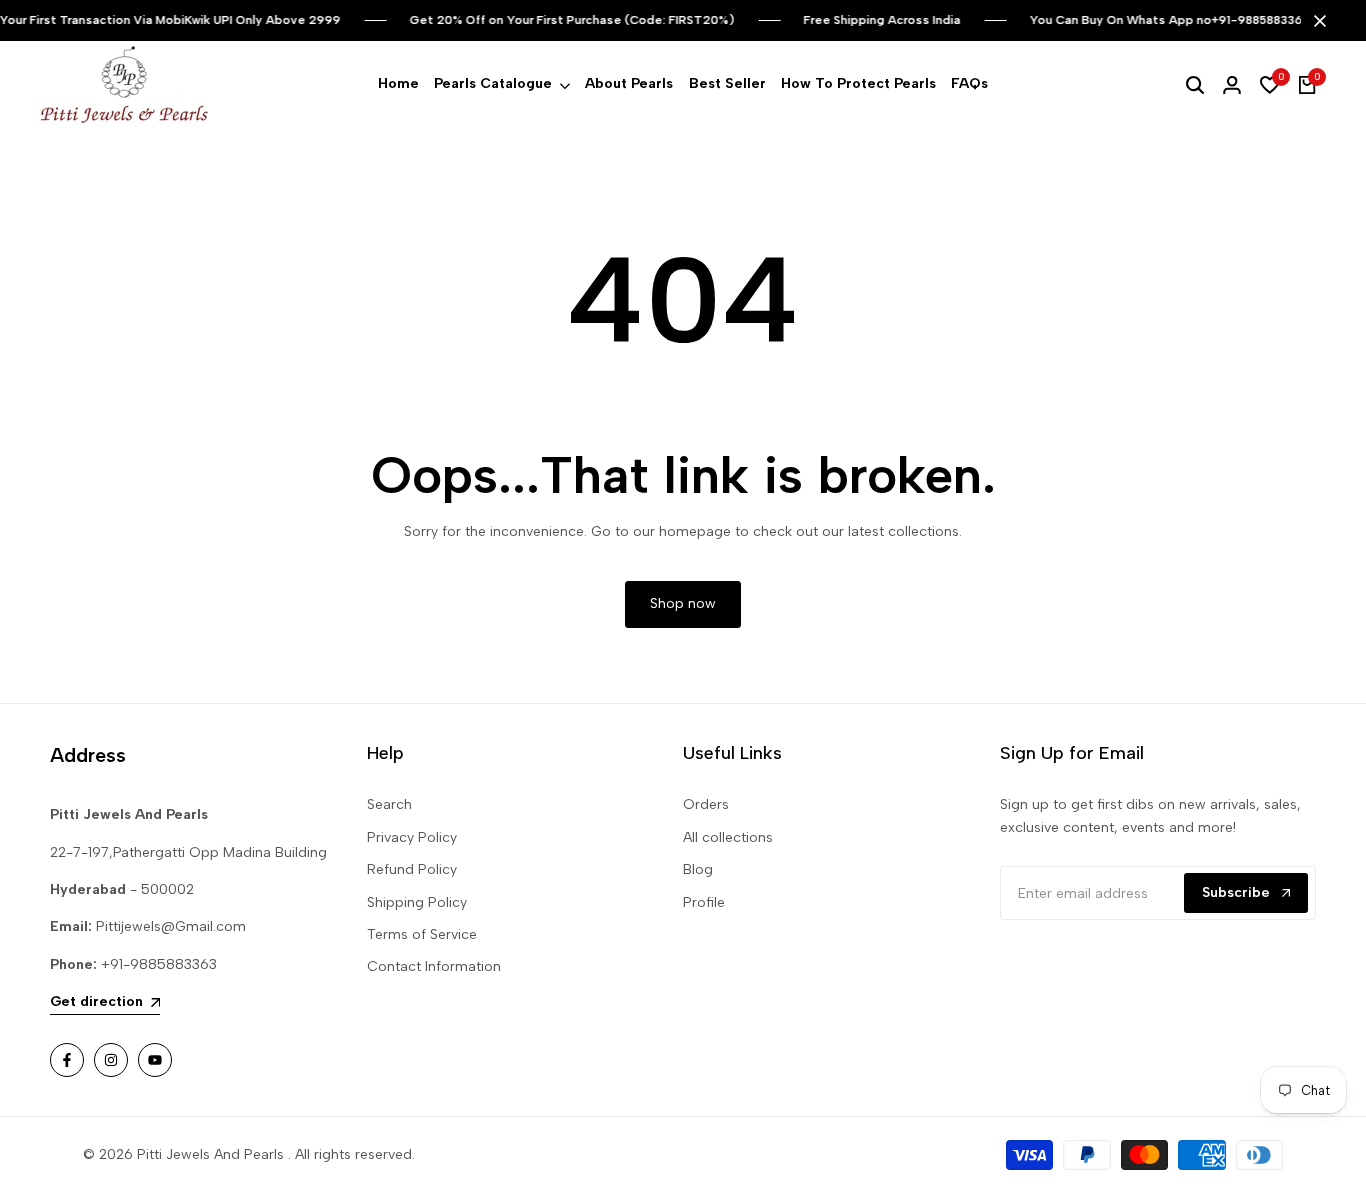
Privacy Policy (412, 837)
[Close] (1316, 21)
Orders (706, 804)
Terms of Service (422, 934)
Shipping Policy (417, 902)
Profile (704, 902)
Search (389, 804)
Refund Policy (412, 869)
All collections (728, 837)
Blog (698, 869)
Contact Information (434, 966)
